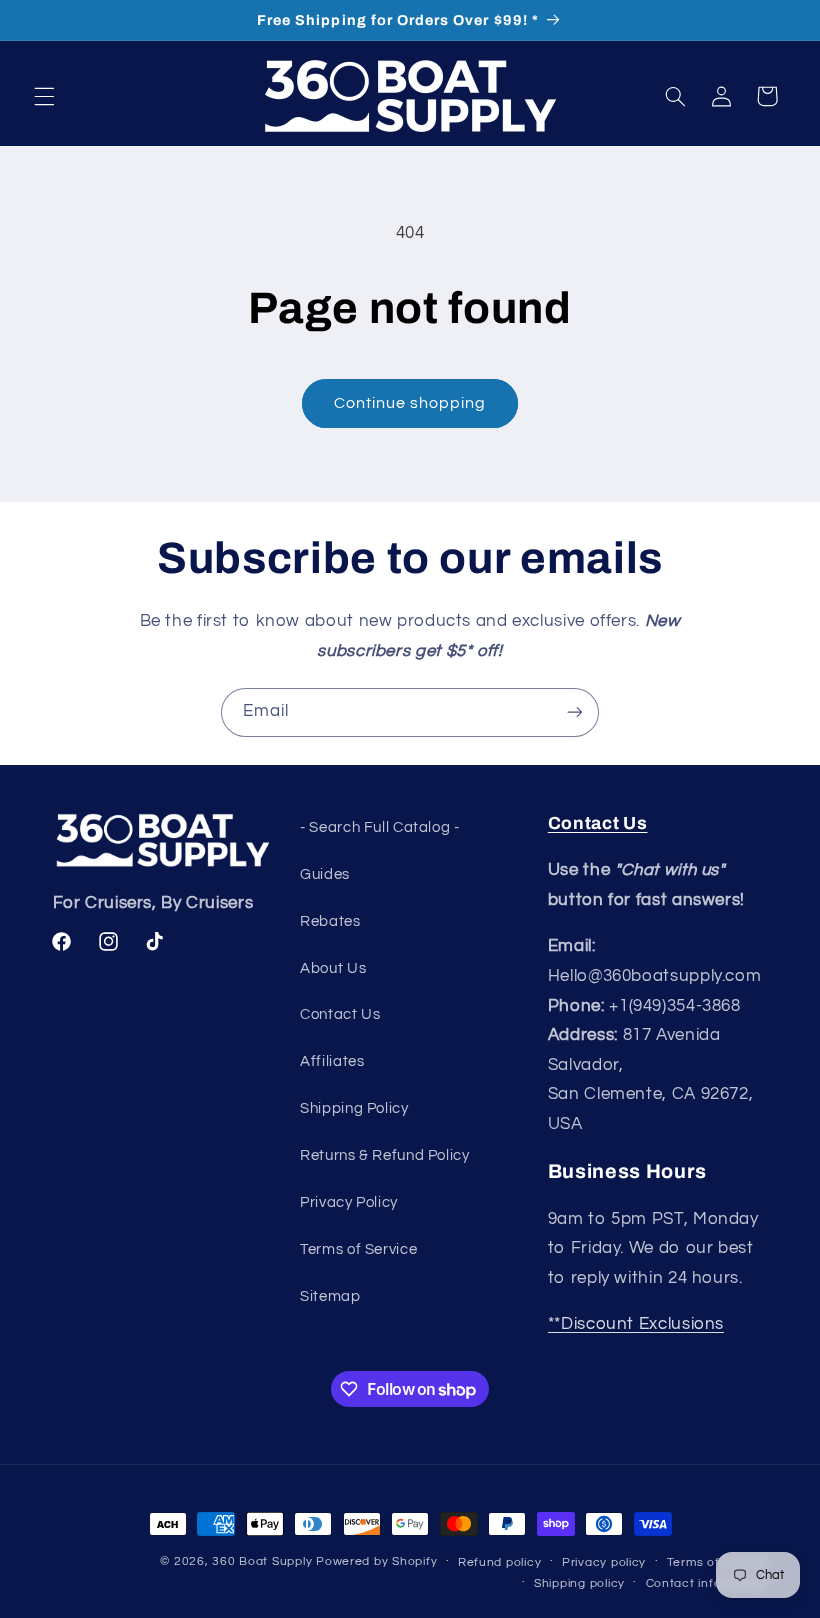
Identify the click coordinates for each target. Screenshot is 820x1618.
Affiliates (332, 1061)
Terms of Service (358, 1249)
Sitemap (330, 1296)
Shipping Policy (354, 1108)
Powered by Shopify (376, 1561)
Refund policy (500, 1562)
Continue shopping (410, 403)
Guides (325, 874)
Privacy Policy (349, 1202)
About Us (333, 968)
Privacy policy (604, 1562)
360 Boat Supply (262, 1561)
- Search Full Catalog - (380, 827)
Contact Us (340, 1014)
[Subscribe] (575, 712)
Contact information (707, 1583)
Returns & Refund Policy (385, 1155)
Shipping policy (579, 1583)
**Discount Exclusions (636, 1324)
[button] (44, 96)
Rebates (330, 921)
